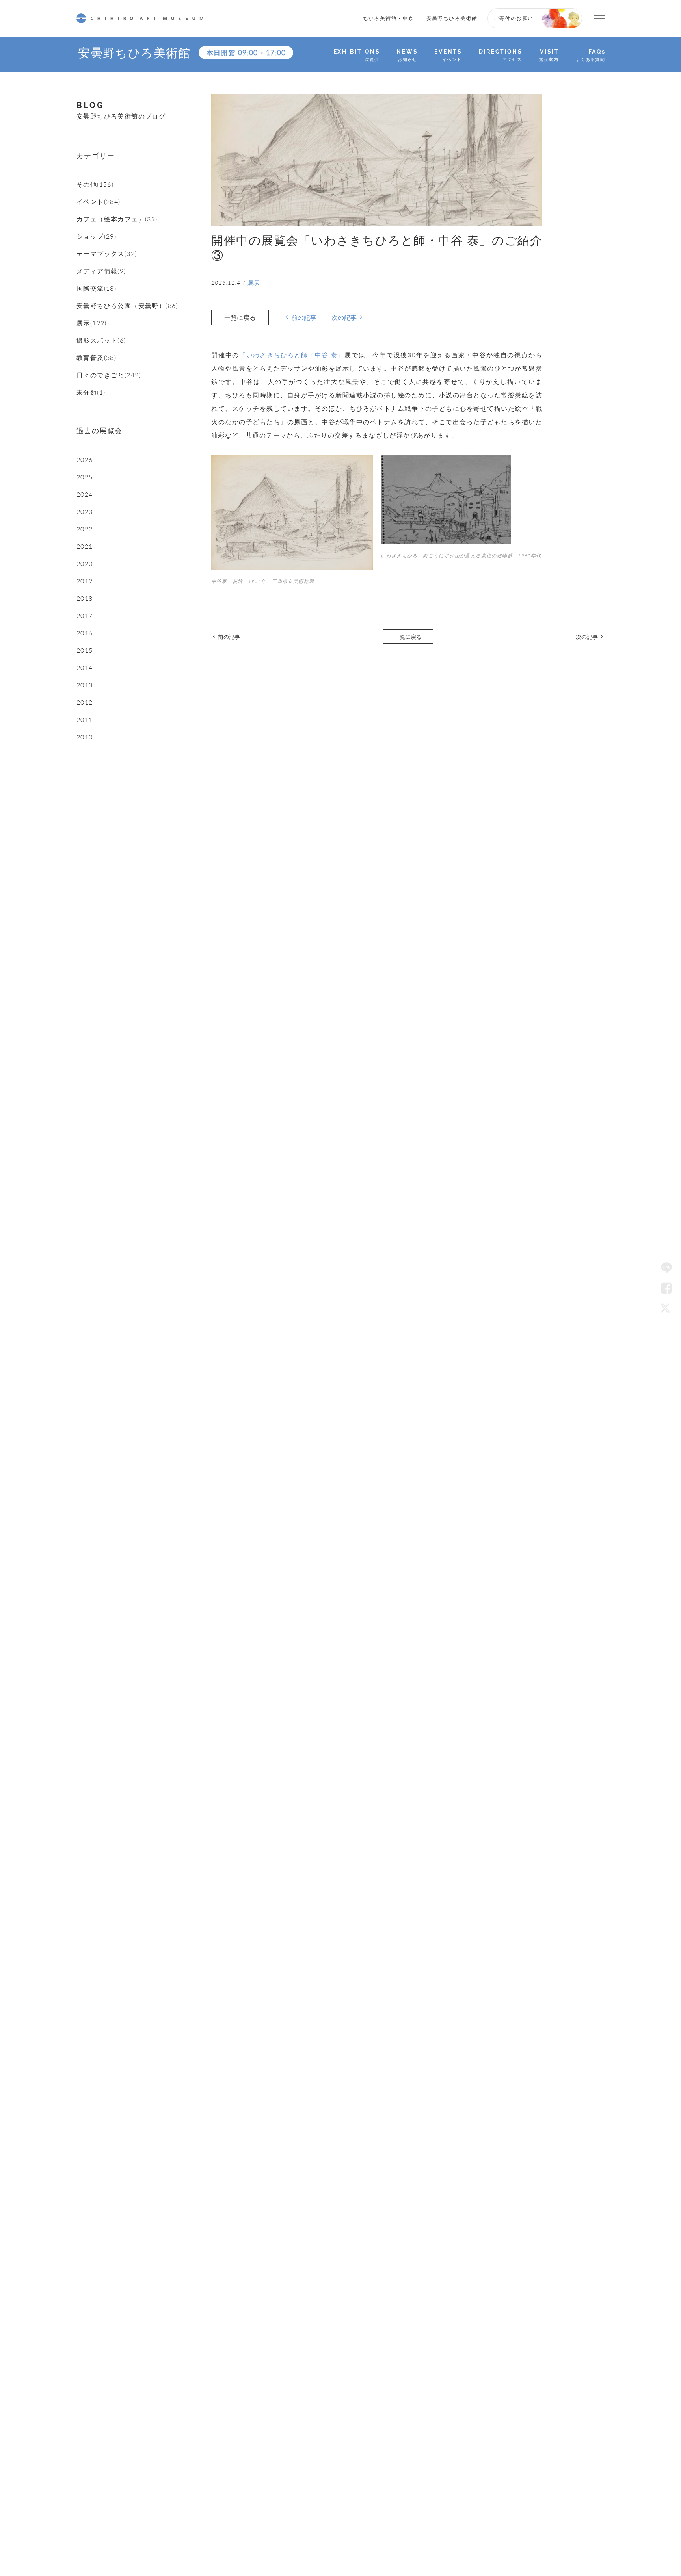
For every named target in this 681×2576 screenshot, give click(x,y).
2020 (85, 564)
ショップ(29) (96, 236)
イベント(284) (99, 202)
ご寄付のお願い (514, 18)
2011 (85, 720)
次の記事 (344, 317)
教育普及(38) (96, 358)
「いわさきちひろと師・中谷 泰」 (292, 355)
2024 (85, 494)
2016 (85, 633)
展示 (254, 283)
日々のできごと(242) (109, 375)
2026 (85, 460)
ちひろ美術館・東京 (389, 18)
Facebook (666, 1288)
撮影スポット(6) (101, 340)
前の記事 (304, 317)
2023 (85, 512)
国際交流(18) (96, 288)
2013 (85, 685)
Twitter (666, 1308)
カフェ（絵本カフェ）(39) (117, 219)
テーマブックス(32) (107, 254)
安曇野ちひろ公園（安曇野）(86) (127, 306)
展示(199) (92, 323)
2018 (85, 598)
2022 (85, 529)
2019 (85, 581)
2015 (85, 650)
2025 (85, 477)
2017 (85, 616)
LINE (666, 1268)
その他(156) (95, 184)
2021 (85, 546)
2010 (85, 737)
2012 (85, 702)
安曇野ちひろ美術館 (452, 18)
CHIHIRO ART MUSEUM (140, 18)
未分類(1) (91, 392)
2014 (85, 668)
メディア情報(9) (101, 271)
